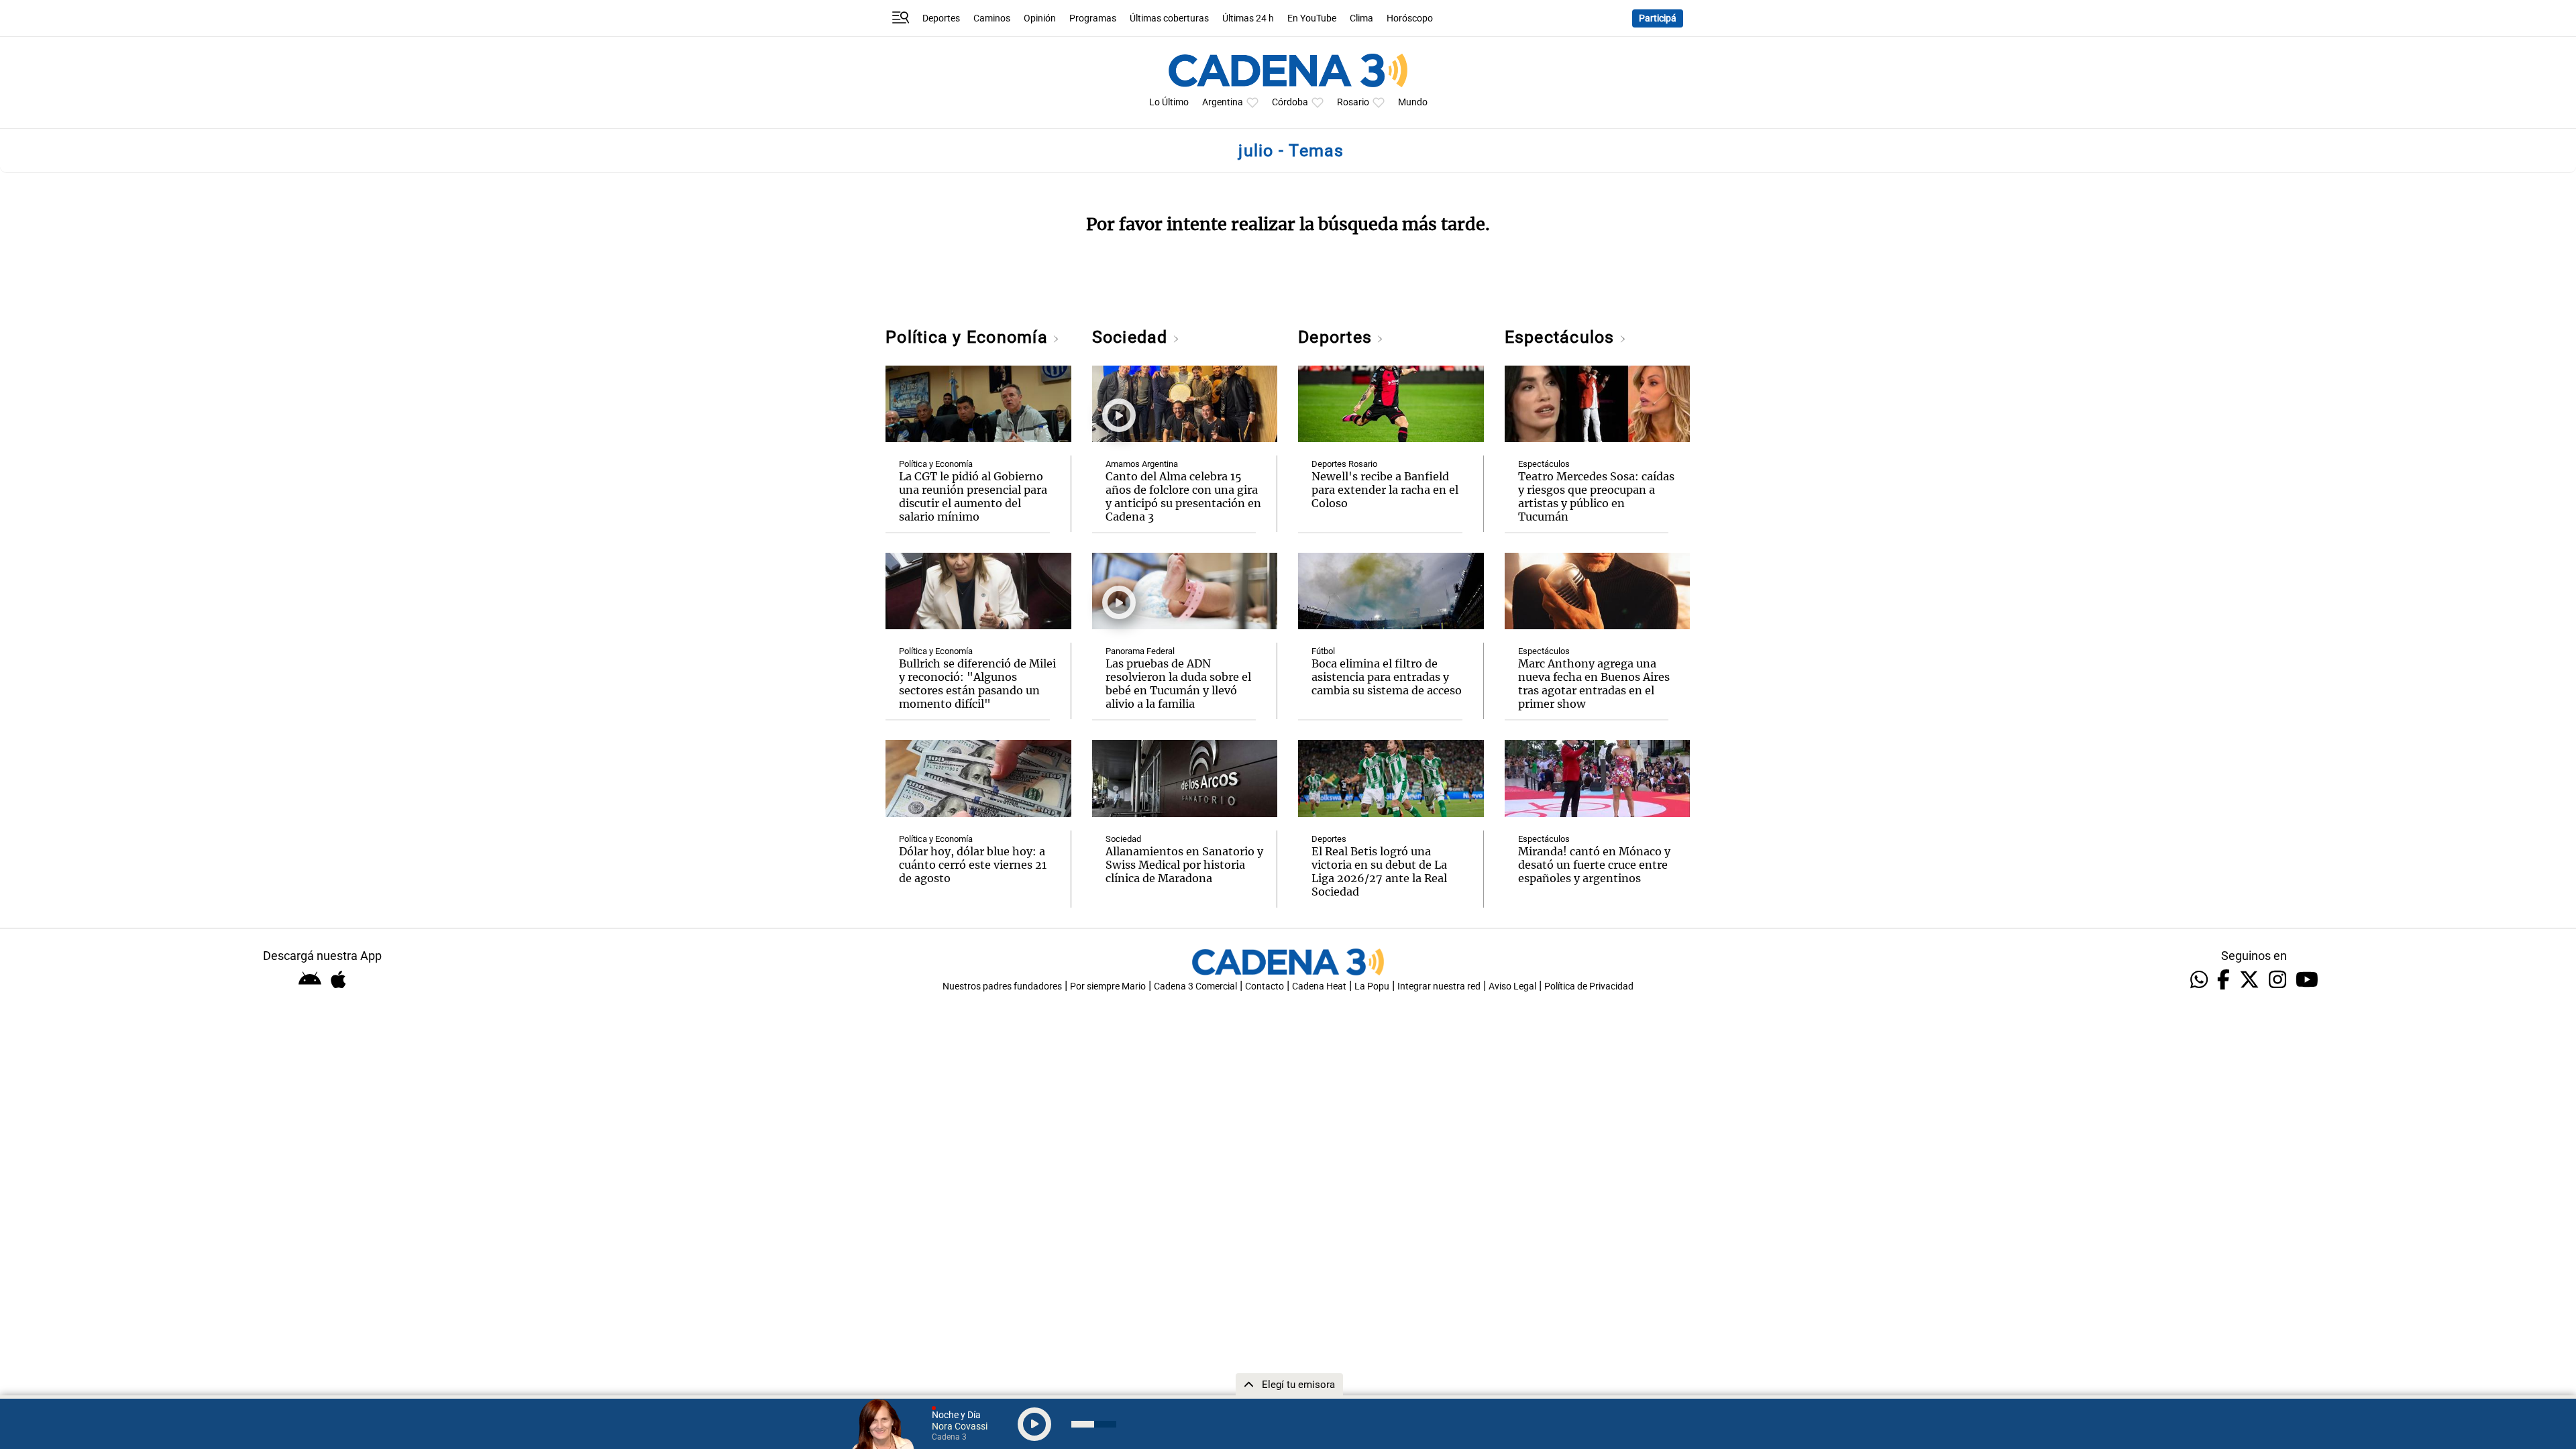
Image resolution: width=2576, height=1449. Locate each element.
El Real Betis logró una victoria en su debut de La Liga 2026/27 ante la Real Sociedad (1379, 871)
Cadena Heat (1319, 986)
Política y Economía (969, 337)
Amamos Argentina (1142, 464)
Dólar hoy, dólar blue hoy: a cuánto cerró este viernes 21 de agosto (973, 865)
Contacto (1265, 986)
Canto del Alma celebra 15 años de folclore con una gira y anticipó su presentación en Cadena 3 (1183, 496)
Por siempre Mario (1108, 986)
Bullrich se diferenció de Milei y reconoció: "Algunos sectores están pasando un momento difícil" (977, 684)
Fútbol (1323, 651)
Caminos (992, 18)
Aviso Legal (1512, 986)
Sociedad (1132, 337)
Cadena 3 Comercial (1195, 986)
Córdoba (1290, 102)
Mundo (1413, 102)
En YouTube (1312, 18)
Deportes (941, 18)
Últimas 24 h (1248, 18)
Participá (1658, 18)
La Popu (1372, 986)
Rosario (1353, 102)
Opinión (1040, 18)
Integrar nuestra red (1439, 986)
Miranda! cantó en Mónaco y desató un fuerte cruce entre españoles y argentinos (1594, 865)
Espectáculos (1562, 337)
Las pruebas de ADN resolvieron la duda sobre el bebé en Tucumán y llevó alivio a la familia (1178, 684)
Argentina (1223, 102)
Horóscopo (1410, 18)
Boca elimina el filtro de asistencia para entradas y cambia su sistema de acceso (1387, 677)
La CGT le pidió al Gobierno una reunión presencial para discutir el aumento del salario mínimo (973, 496)
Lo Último (1169, 102)
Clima (1361, 18)
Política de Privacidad (1589, 986)
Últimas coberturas (1169, 18)
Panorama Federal (1140, 651)
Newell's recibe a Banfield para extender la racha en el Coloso (1385, 490)
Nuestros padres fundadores (1002, 986)
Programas (1093, 18)
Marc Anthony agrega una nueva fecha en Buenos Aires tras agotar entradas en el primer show (1594, 684)
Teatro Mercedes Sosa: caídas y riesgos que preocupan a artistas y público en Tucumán (1596, 496)
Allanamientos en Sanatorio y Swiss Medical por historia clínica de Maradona (1184, 865)
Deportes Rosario (1344, 464)
